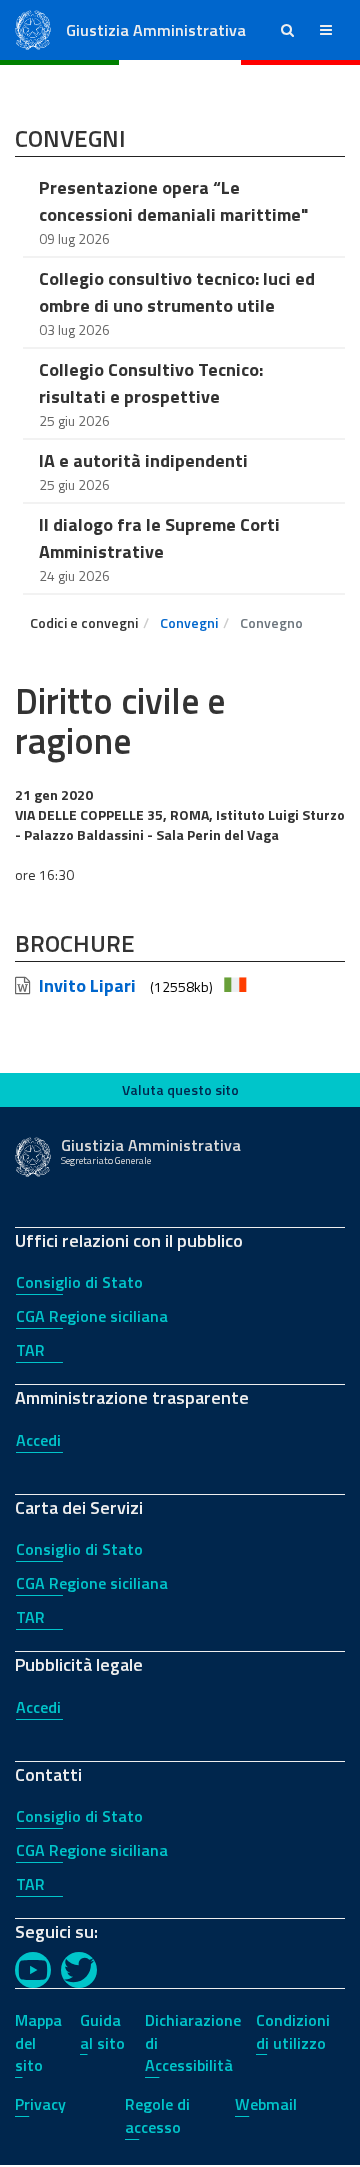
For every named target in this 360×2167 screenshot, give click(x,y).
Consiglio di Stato (79, 1282)
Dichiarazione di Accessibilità (193, 2043)
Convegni (189, 622)
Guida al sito (102, 2031)
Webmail (266, 2104)
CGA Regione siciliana (92, 1316)
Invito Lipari (87, 985)
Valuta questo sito (180, 1089)
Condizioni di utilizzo (293, 2031)
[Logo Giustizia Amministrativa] (33, 28)
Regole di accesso (157, 2115)
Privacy (40, 2104)
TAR (30, 1350)
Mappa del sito (38, 2043)
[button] (287, 30)
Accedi (38, 1440)
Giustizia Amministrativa (156, 30)
